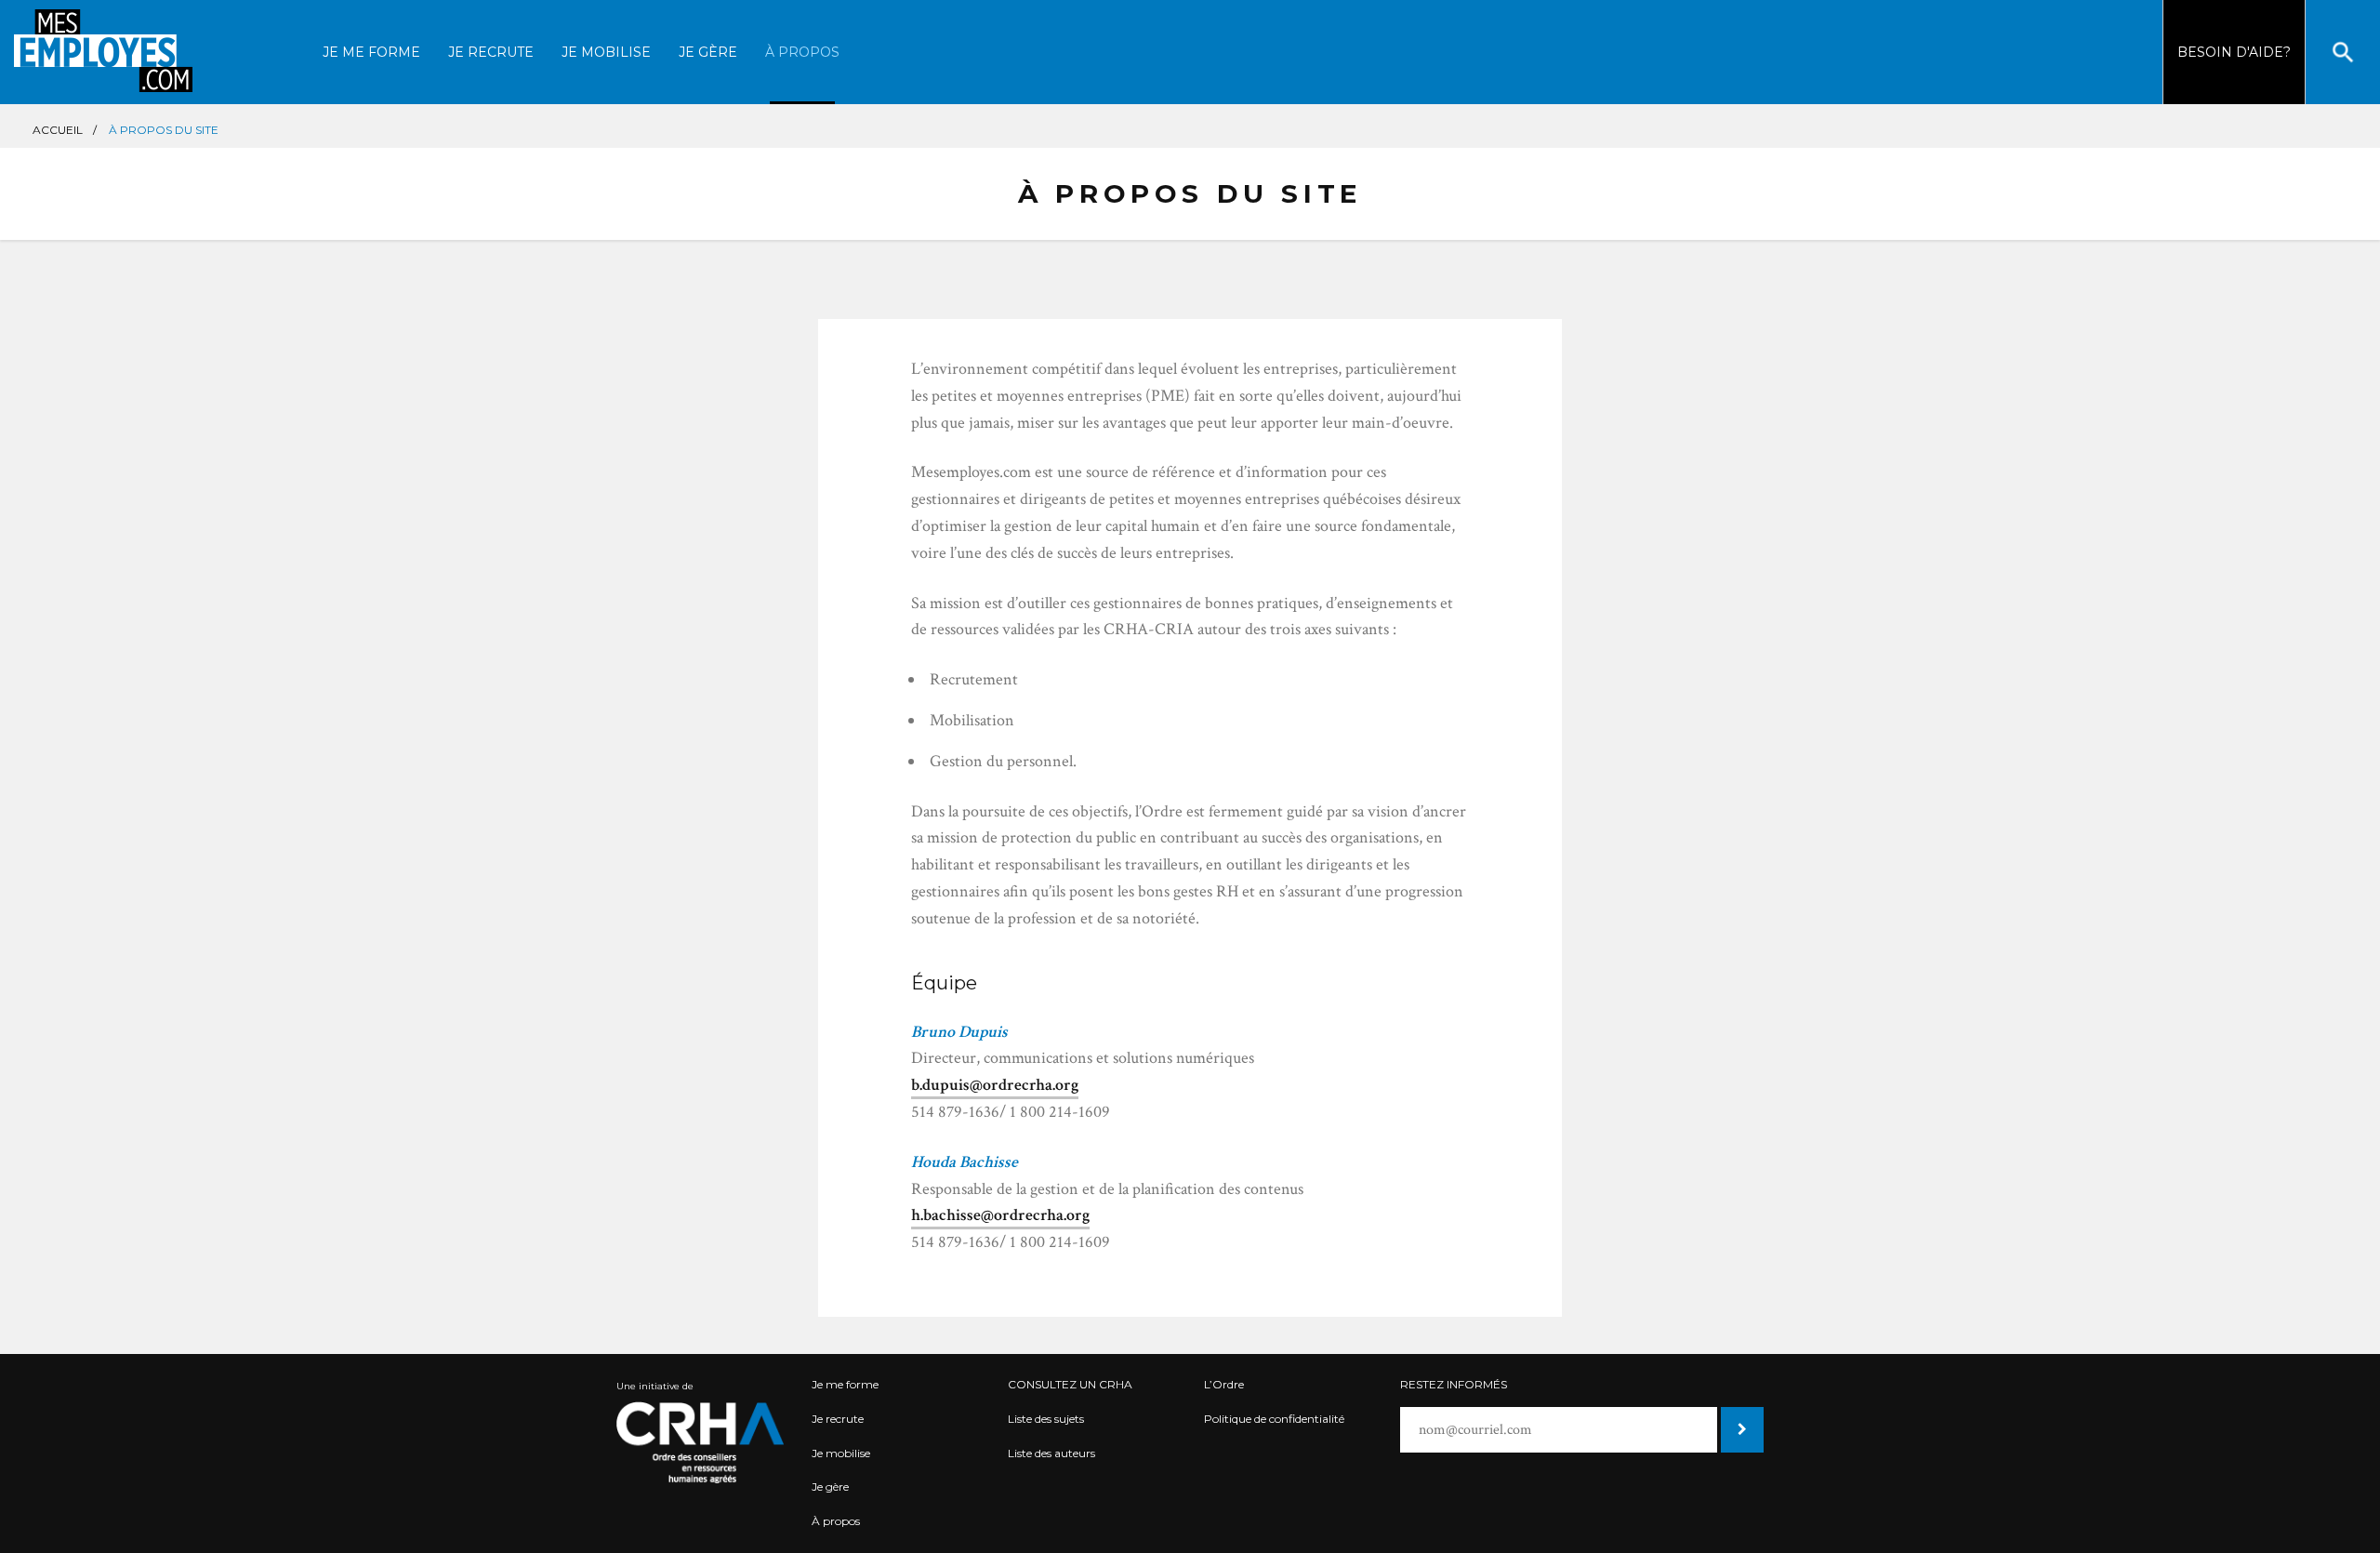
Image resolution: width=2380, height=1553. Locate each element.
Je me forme (371, 52)
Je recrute (491, 52)
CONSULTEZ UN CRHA (1070, 1384)
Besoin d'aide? (2234, 52)
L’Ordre (1224, 1384)
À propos (802, 52)
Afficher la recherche (2343, 52)
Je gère (708, 52)
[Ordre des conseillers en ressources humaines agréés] (701, 1442)
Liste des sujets (1046, 1419)
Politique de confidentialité (1274, 1419)
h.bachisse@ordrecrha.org (1000, 1215)
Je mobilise (606, 52)
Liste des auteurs (1051, 1453)
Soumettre (1740, 1430)
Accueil (58, 130)
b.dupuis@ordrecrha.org (995, 1085)
